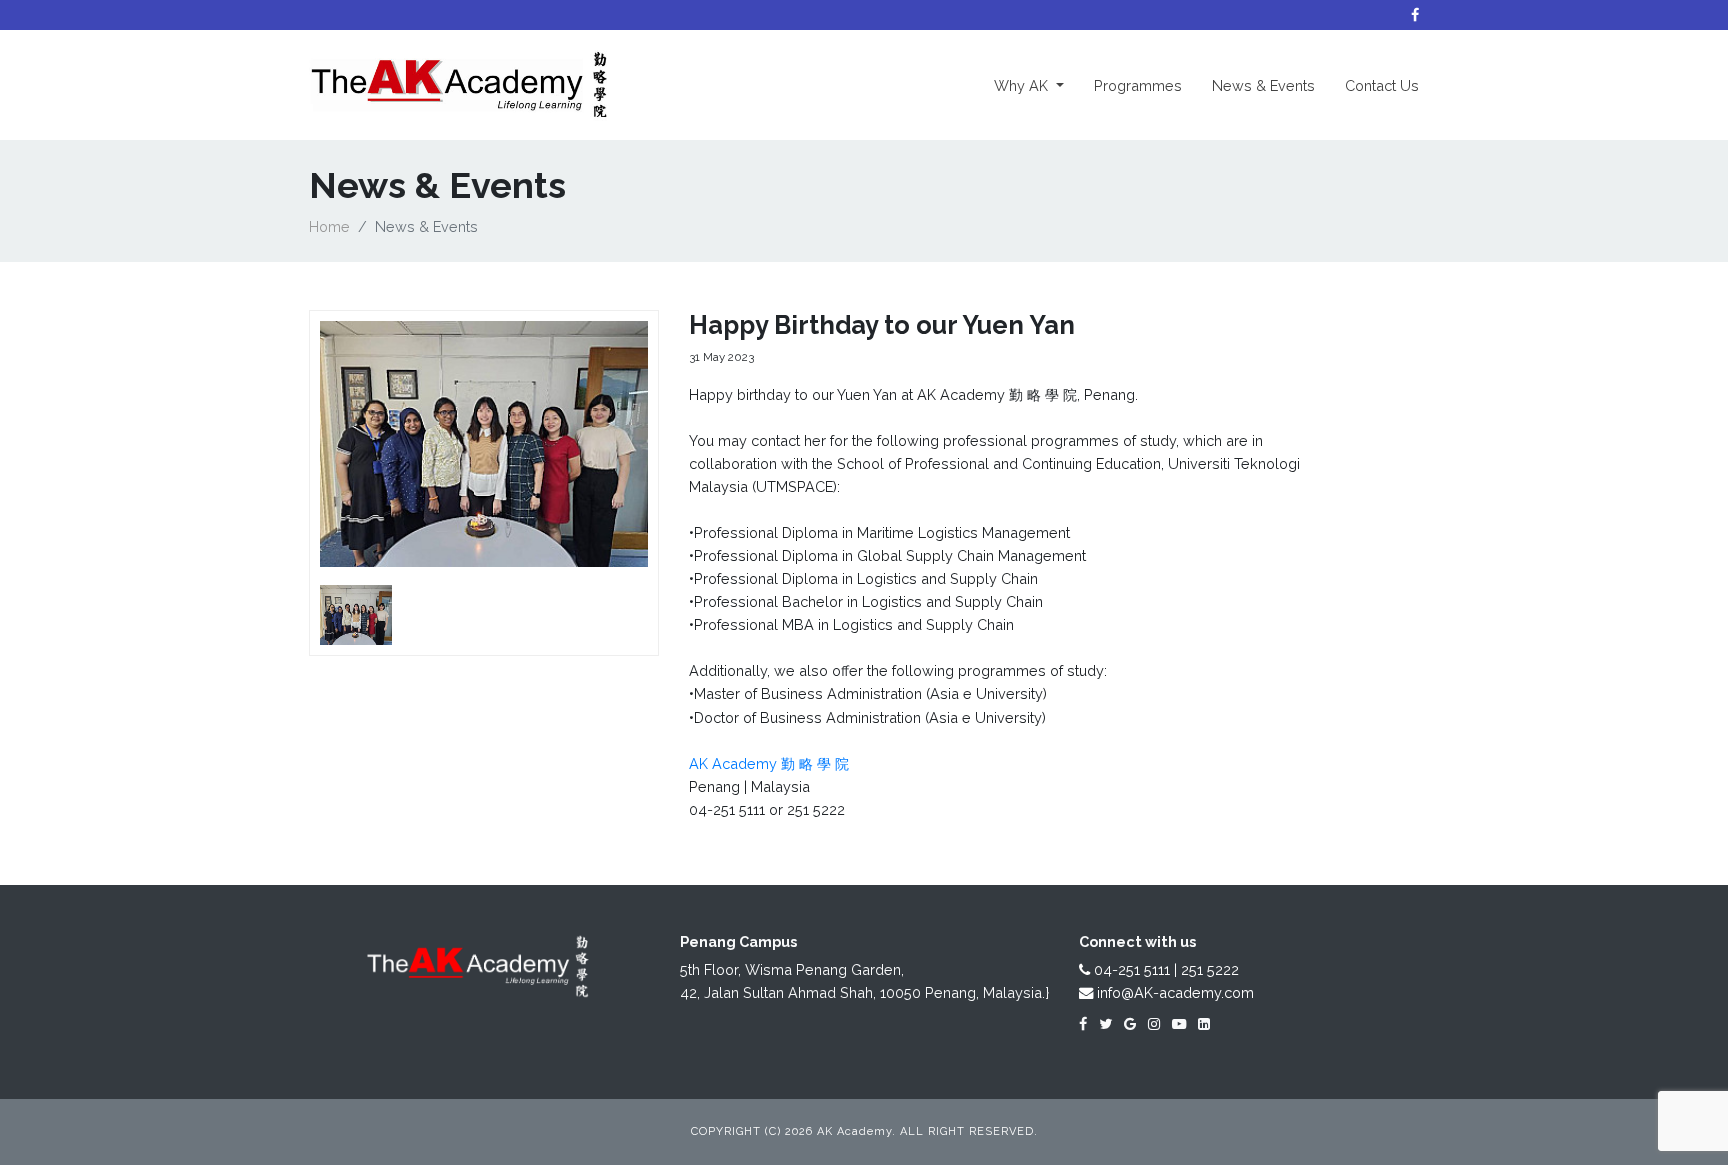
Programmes (1138, 85)
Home (329, 226)
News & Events (1263, 85)
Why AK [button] (1036, 85)
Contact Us (1382, 85)
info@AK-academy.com (1173, 992)
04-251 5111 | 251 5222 (1164, 969)
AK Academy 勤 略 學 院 (769, 763)
